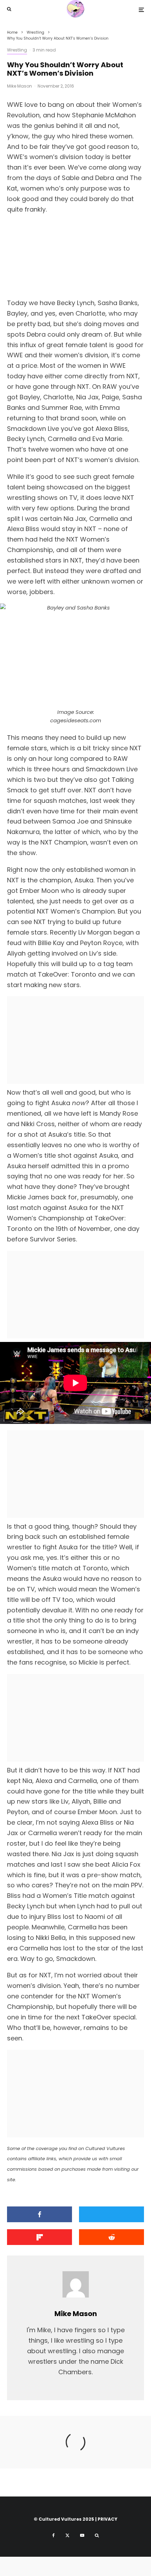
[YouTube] (82, 2535)
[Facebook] (54, 2535)
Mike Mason (19, 86)
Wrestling (17, 50)
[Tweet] (111, 2214)
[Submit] (111, 2237)
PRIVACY (107, 2519)
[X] (67, 2535)
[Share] (40, 2214)
